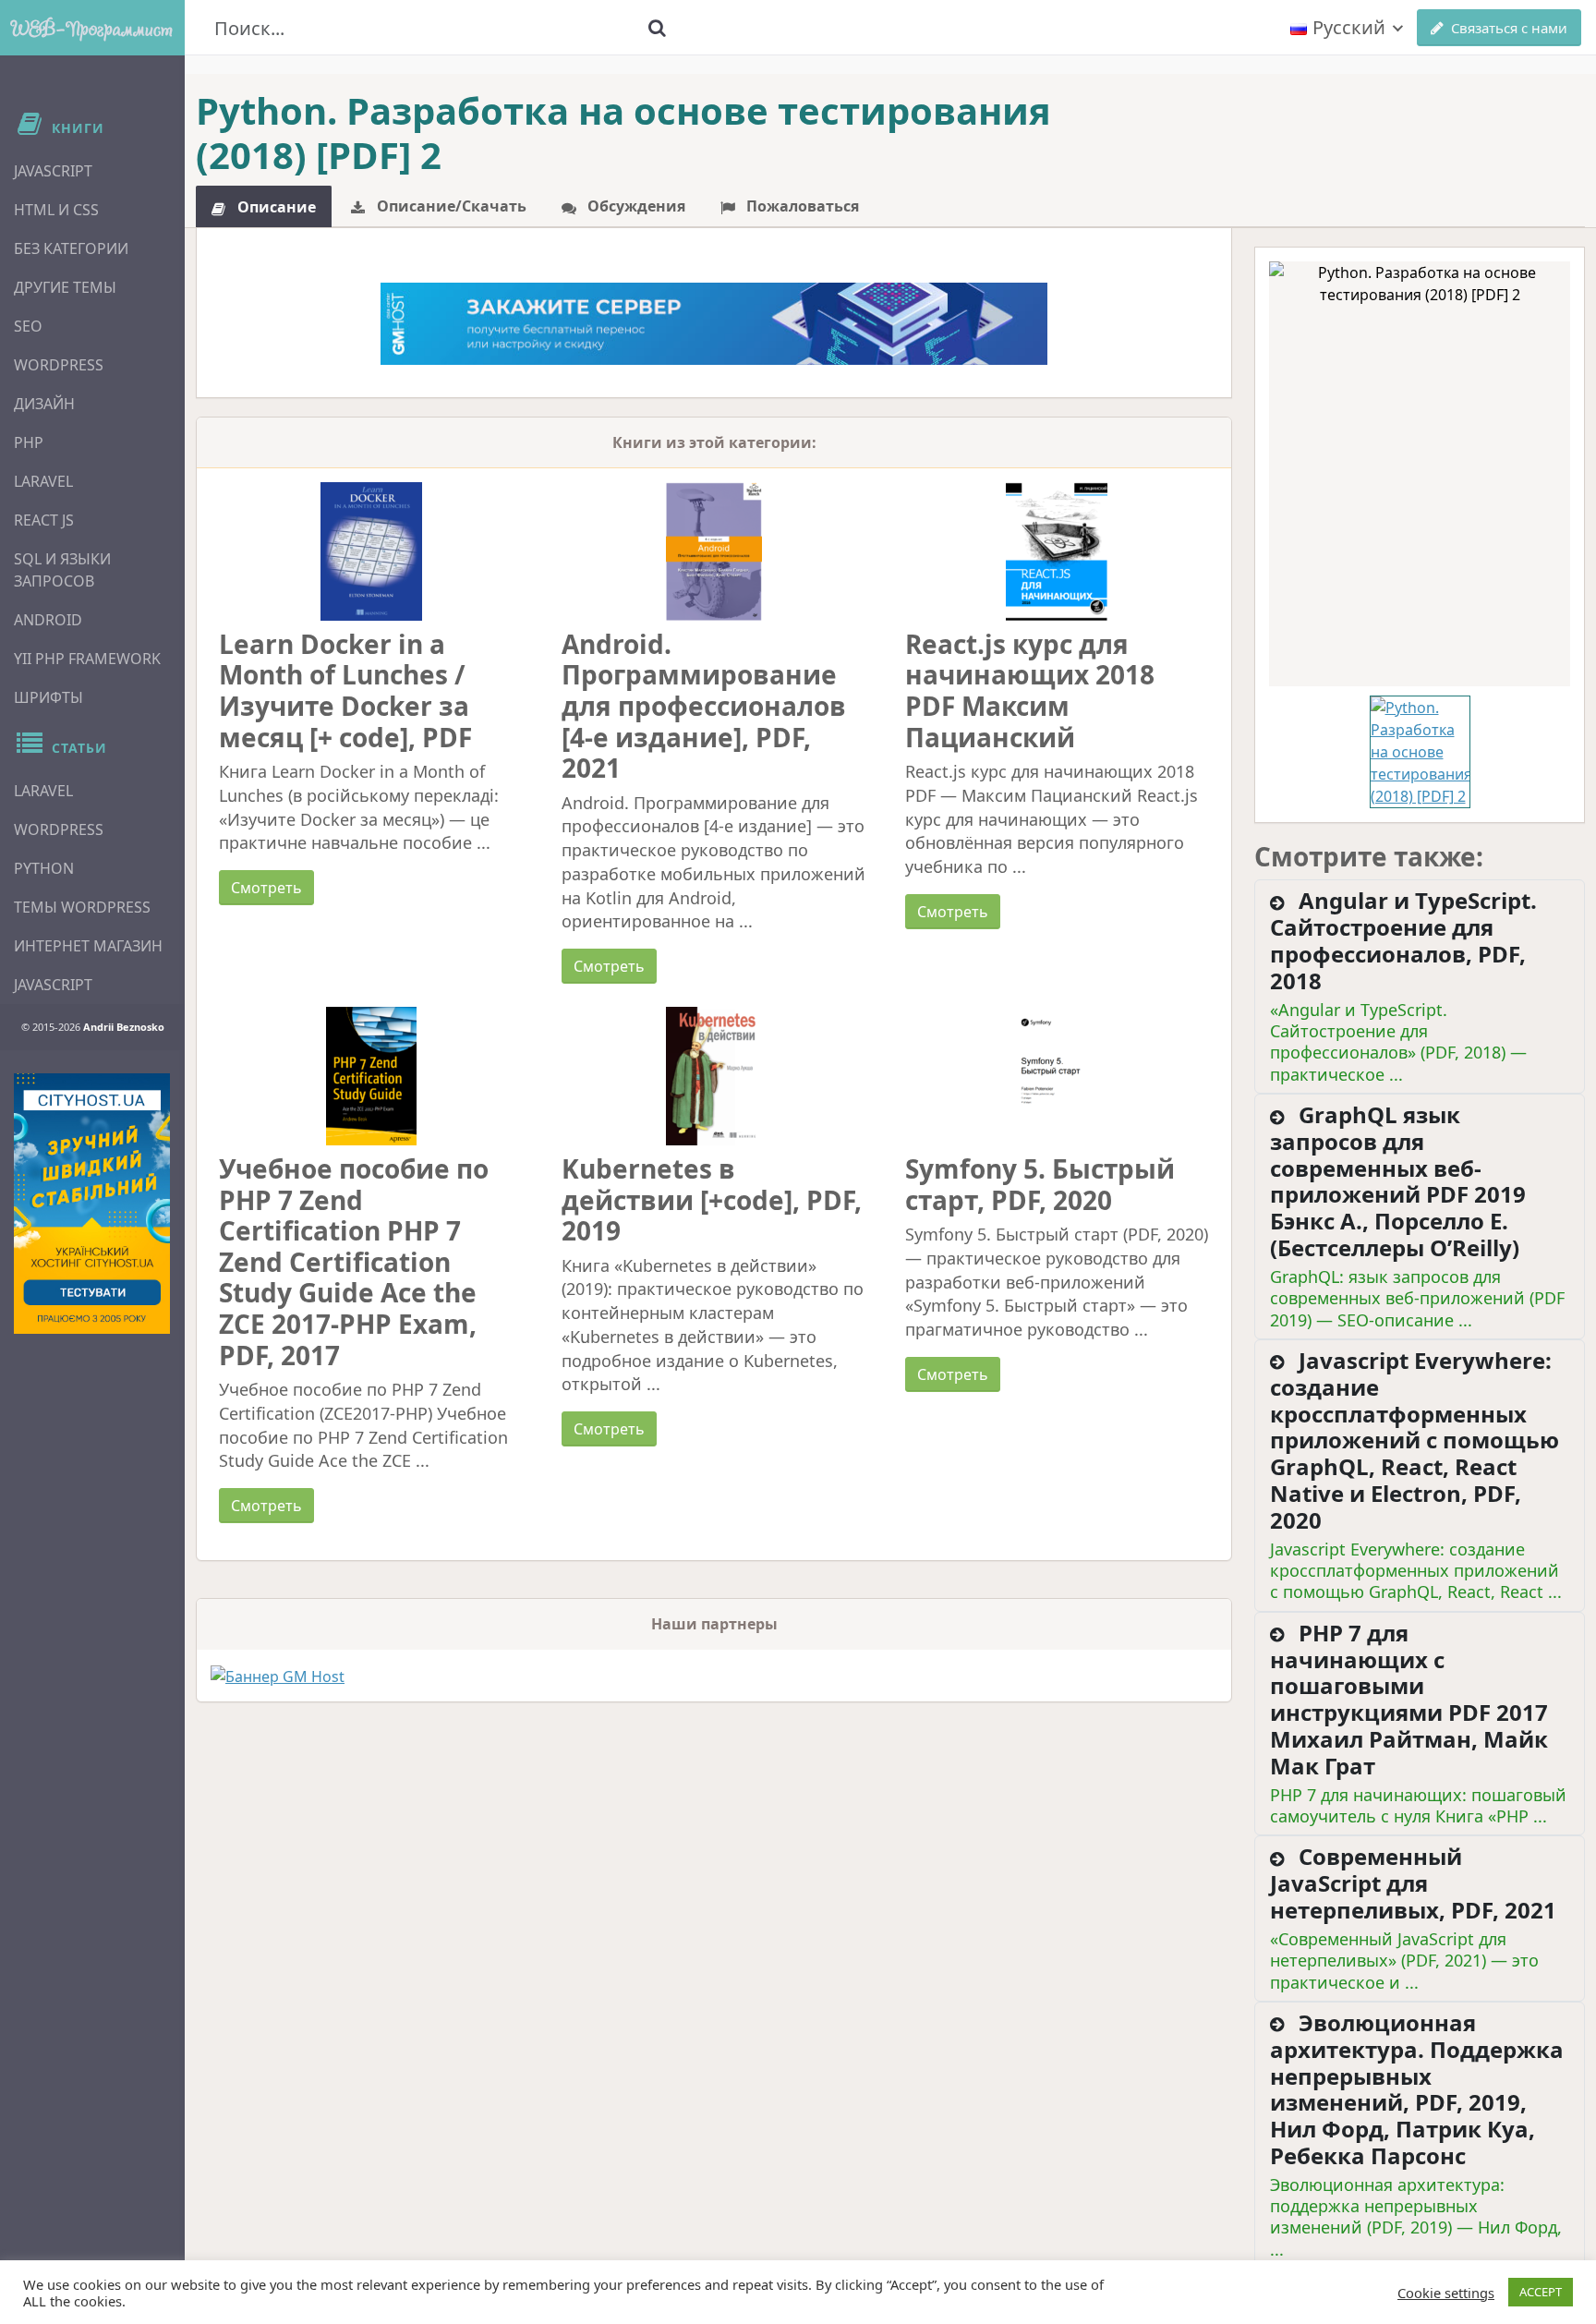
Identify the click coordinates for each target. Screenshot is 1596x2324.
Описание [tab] (275, 207)
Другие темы (65, 287)
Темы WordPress (82, 907)
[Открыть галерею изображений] (1420, 474)
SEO (28, 326)
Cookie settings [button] (1446, 2293)
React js (44, 520)
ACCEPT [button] (1541, 2292)
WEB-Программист (92, 28)
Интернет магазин (88, 946)
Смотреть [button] (266, 888)
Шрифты (48, 697)
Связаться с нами (1509, 28)
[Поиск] (657, 28)
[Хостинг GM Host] (714, 322)
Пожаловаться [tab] (801, 206)
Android (48, 620)
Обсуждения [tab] (635, 206)
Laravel (43, 481)
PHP (29, 442)
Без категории (71, 248)
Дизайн (44, 404)
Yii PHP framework (87, 659)
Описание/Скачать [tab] (450, 206)
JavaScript (53, 171)
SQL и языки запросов (62, 570)
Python (44, 868)
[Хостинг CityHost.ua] (92, 1204)
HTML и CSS (56, 210)
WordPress (59, 365)
